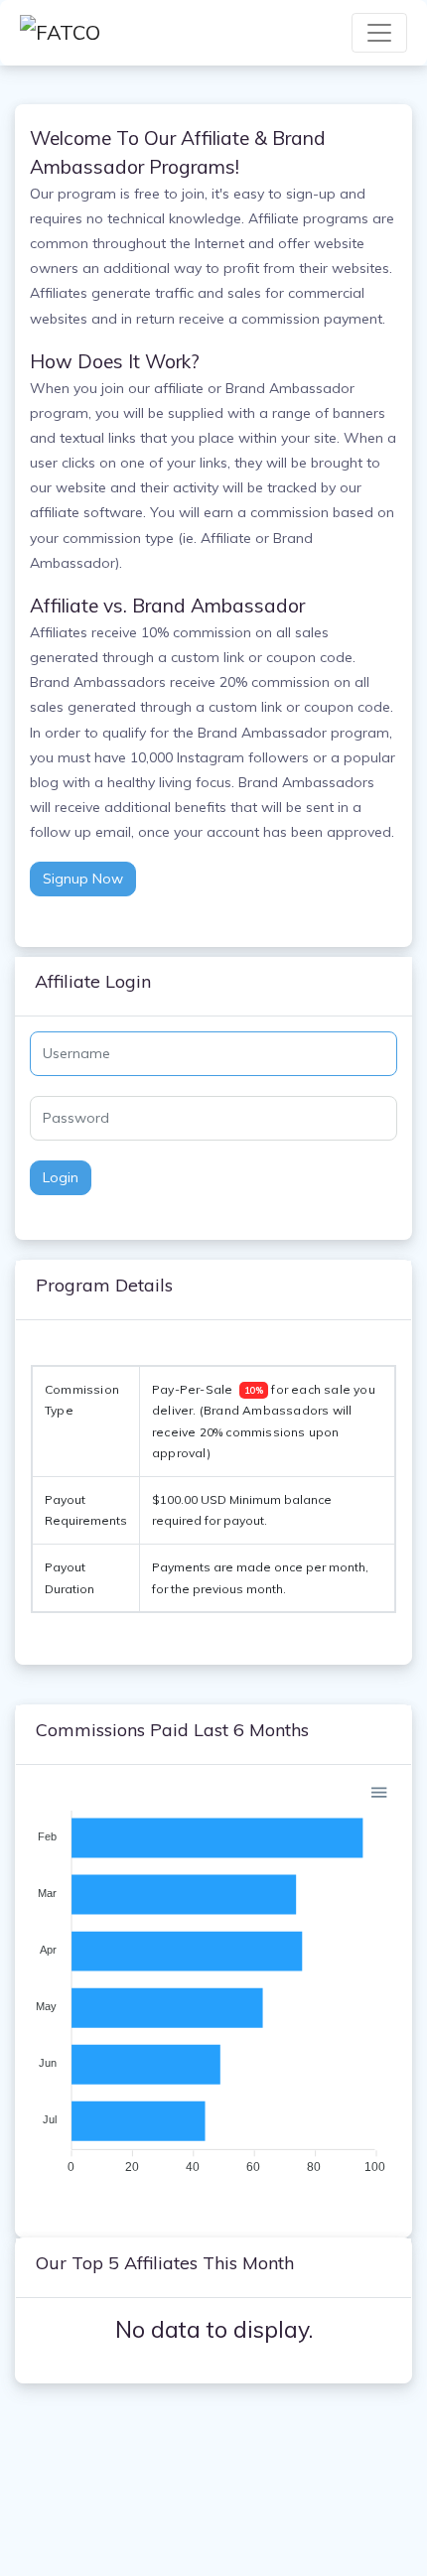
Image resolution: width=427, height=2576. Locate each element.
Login (61, 1177)
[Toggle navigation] (379, 33)
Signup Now (83, 879)
